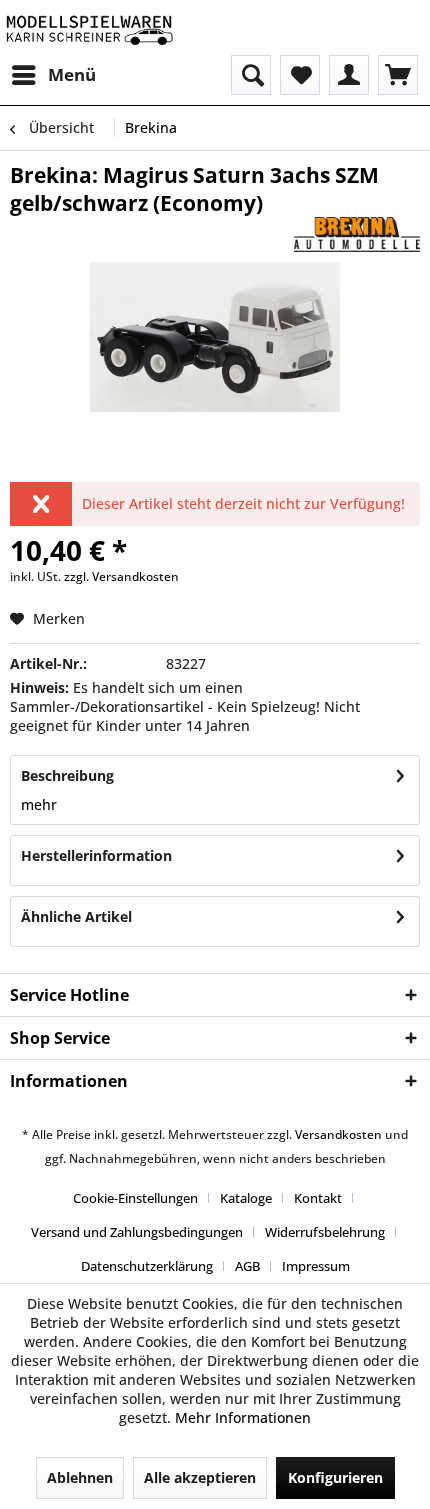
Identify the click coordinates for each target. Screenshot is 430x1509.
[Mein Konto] (349, 75)
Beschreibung (67, 775)
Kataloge (246, 1198)
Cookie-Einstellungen (135, 1198)
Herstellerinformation (96, 855)
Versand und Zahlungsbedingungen (137, 1232)
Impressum (316, 1266)
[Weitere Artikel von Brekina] (357, 234)
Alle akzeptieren (200, 1477)
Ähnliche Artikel (76, 916)
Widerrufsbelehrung (325, 1232)
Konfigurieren (335, 1477)
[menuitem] (53, 75)
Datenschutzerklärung (147, 1266)
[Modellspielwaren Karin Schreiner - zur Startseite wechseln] (89, 27)
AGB (247, 1266)
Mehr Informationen (243, 1417)
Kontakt (318, 1198)
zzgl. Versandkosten (121, 576)
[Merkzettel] (300, 75)
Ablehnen (80, 1477)
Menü (72, 74)
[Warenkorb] (398, 75)
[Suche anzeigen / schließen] (251, 75)
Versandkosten (338, 1134)
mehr (39, 804)
